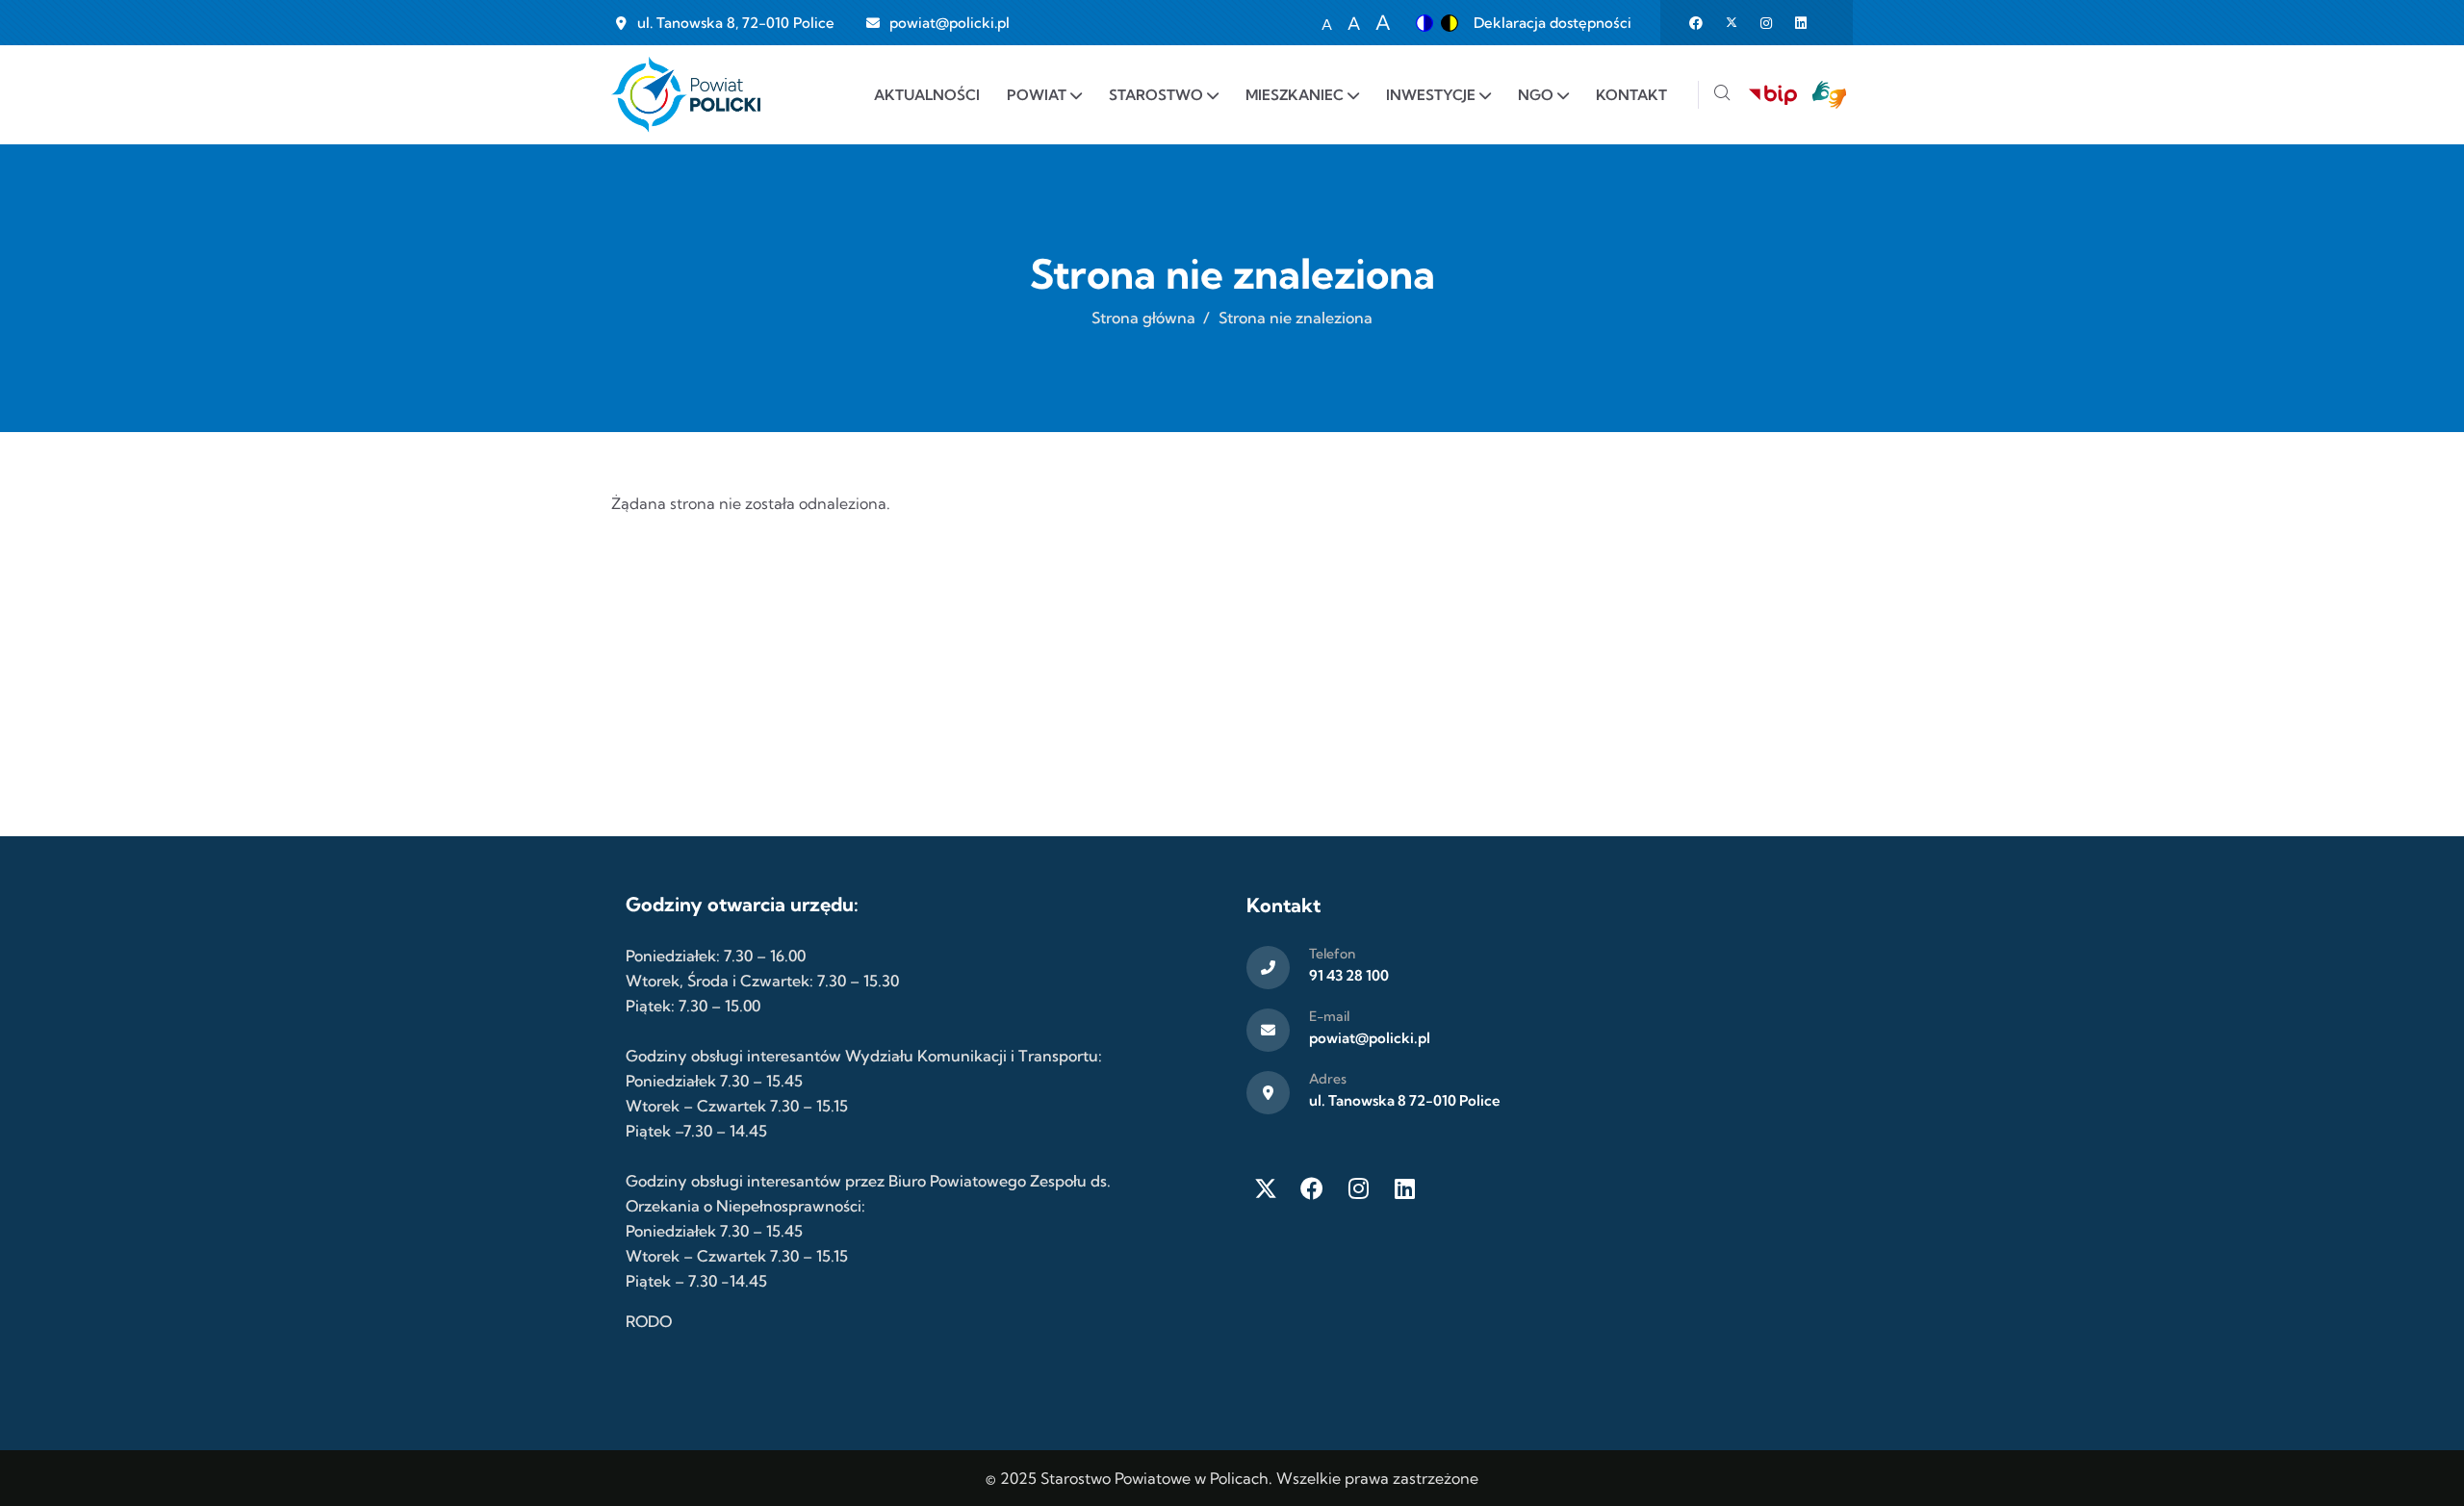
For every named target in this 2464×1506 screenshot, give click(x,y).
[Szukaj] (1722, 95)
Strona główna (1143, 318)
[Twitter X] (1266, 1188)
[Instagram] (1358, 1188)
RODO (649, 1321)
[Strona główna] (686, 95)
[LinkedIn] (1404, 1188)
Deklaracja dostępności (1553, 23)
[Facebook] (1312, 1188)
